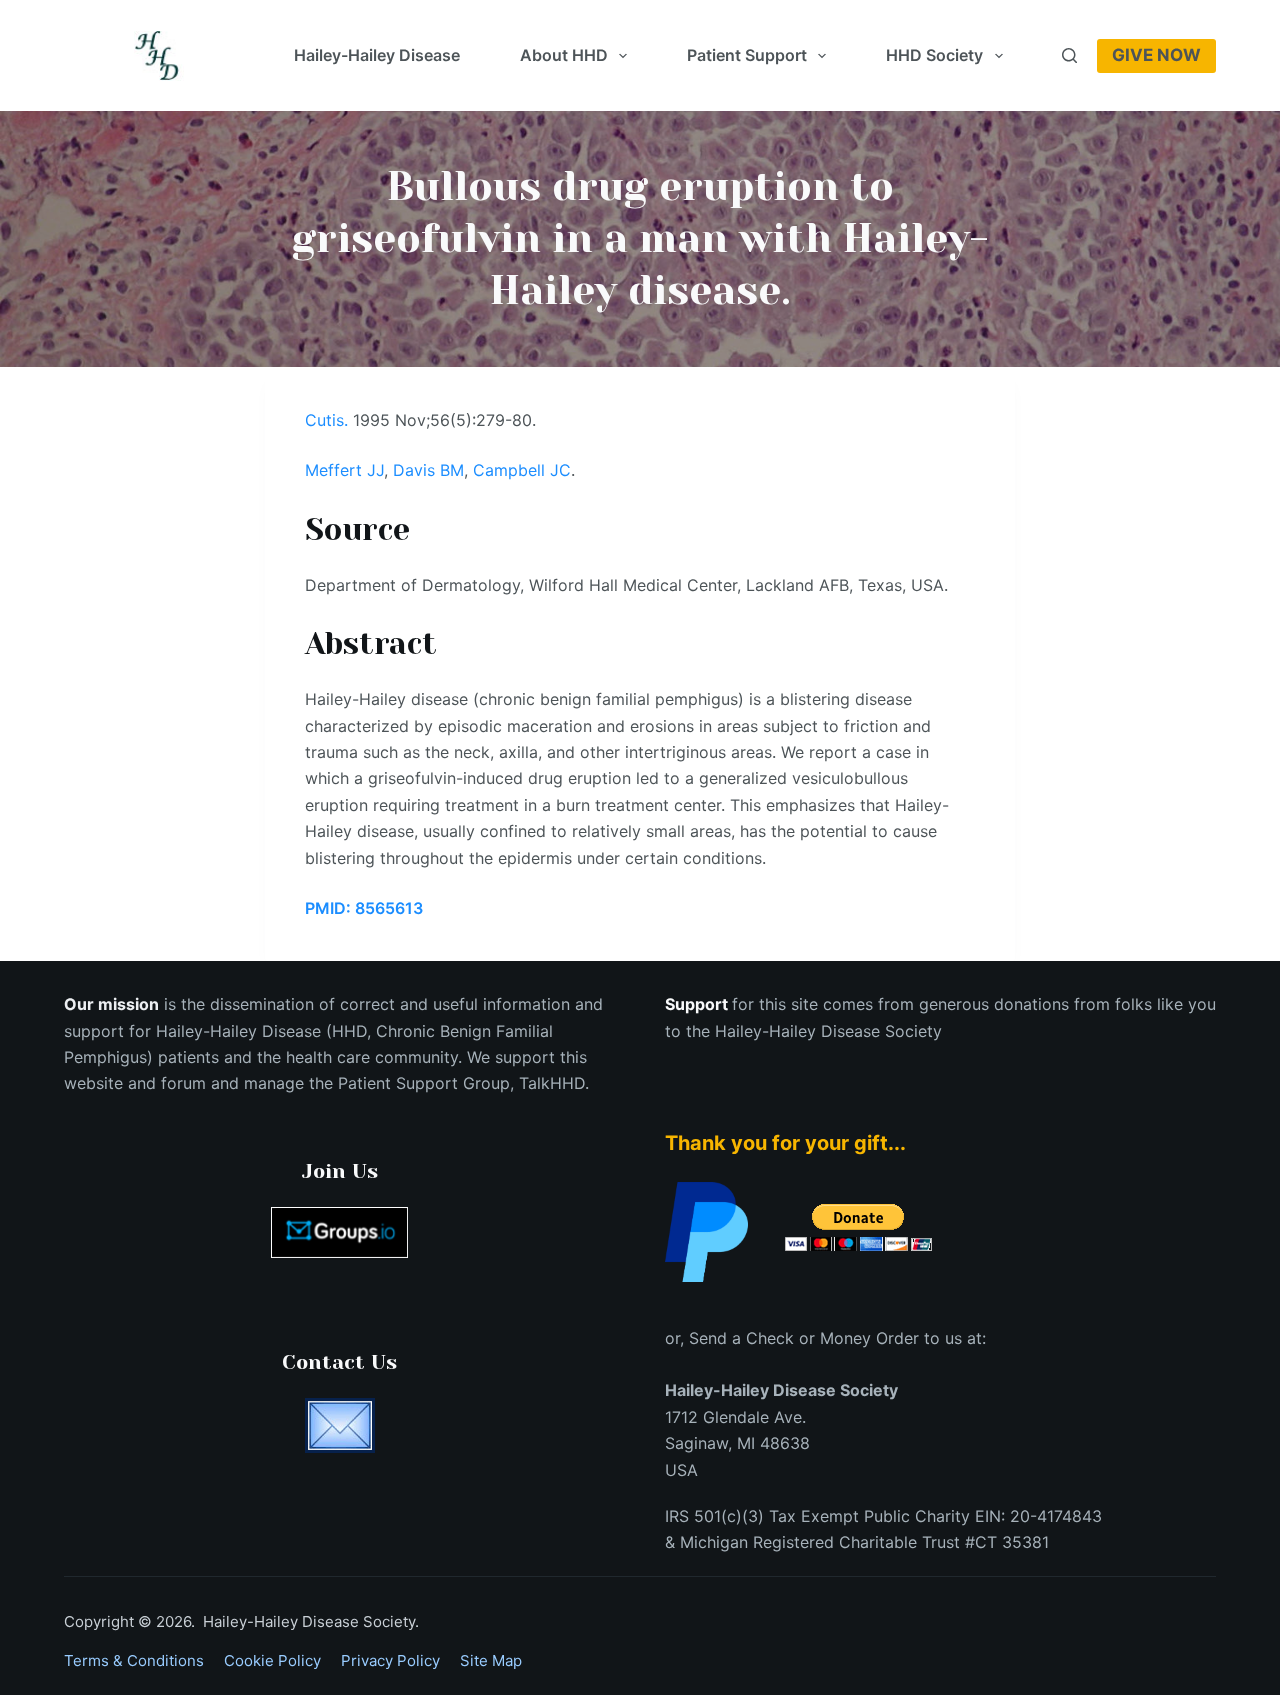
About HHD (564, 55)
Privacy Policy (390, 1660)
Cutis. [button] (326, 420)
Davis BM (428, 470)
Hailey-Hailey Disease (377, 55)
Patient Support (747, 55)
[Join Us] (339, 1232)
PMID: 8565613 (364, 908)
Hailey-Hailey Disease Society (828, 1031)
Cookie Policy (272, 1660)
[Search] (1069, 55)
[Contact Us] (339, 1425)
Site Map (491, 1660)
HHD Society (934, 55)
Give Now (1156, 55)
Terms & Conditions (134, 1660)
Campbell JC (522, 470)
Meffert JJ (344, 470)
